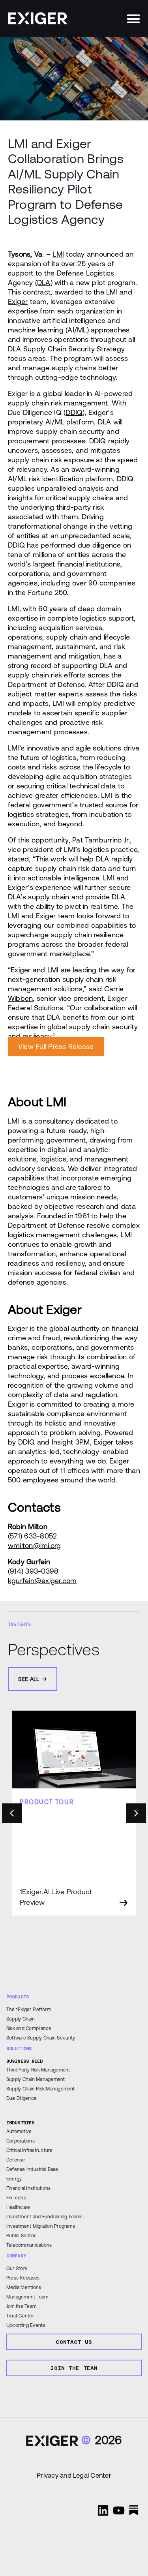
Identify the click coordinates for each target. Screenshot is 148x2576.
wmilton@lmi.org (35, 1545)
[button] (133, 19)
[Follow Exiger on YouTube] (119, 2510)
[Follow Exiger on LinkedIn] (103, 2510)
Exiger (18, 301)
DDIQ (74, 412)
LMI (58, 254)
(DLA (43, 282)
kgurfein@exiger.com (42, 1581)
